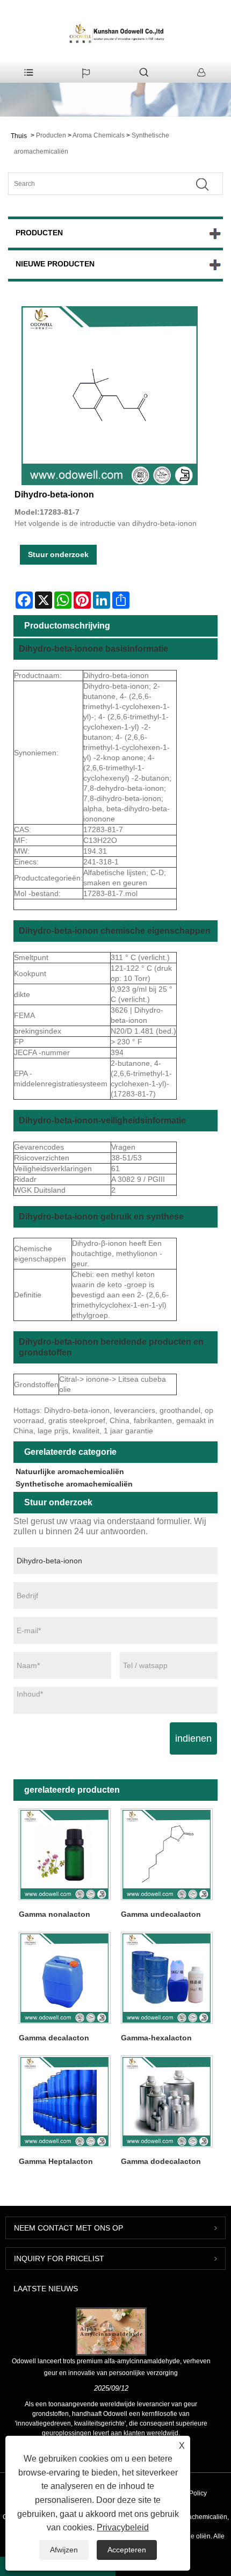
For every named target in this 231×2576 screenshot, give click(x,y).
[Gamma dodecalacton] (167, 2101)
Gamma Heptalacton (56, 2161)
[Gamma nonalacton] (64, 1854)
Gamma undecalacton (161, 1914)
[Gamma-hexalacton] (167, 1978)
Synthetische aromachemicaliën (74, 1484)
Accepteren (127, 2550)
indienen (193, 1738)
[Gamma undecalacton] (167, 1854)
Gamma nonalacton (55, 1914)
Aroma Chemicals (99, 135)
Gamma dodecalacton (161, 2161)
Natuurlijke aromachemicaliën (70, 1471)
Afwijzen (64, 2550)
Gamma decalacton (54, 2038)
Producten (51, 135)
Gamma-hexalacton (156, 2038)
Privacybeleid (123, 2527)
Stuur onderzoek (58, 554)
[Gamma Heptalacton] (64, 2101)
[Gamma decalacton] (64, 1978)
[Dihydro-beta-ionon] (110, 395)
